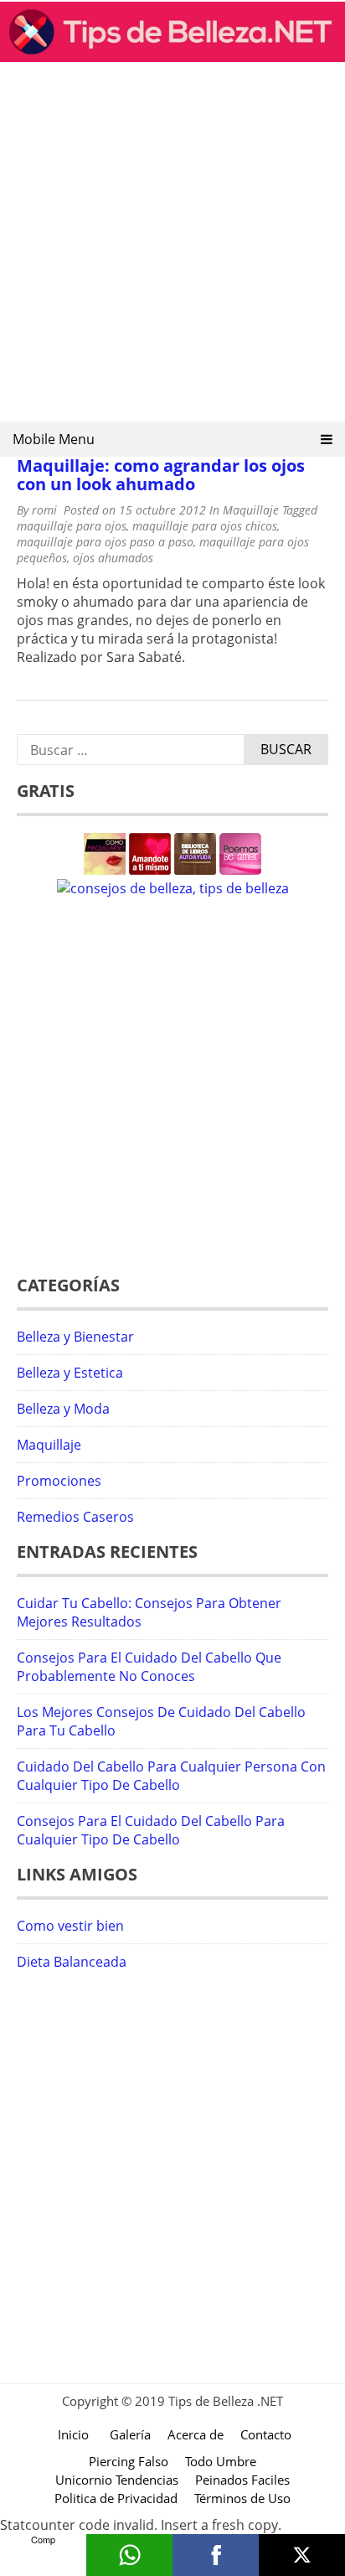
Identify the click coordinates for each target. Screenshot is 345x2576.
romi (44, 510)
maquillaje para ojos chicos (205, 526)
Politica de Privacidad (116, 2498)
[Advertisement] (172, 247)
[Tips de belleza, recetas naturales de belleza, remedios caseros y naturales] (172, 57)
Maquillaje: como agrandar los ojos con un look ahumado (161, 475)
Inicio (73, 2434)
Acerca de (196, 2434)
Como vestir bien (70, 1926)
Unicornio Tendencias (117, 2480)
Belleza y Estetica (70, 1373)
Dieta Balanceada (72, 1962)
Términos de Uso (242, 2498)
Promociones (59, 1481)
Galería (130, 2434)
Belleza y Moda (63, 1409)
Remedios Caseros (75, 1517)
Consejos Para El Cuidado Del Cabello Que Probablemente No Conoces (149, 1667)
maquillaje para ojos (72, 526)
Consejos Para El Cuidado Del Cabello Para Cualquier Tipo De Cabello (151, 1830)
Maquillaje (251, 510)
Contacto (266, 2434)
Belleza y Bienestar (75, 1337)
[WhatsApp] (129, 2555)
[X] (302, 2555)
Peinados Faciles (242, 2480)
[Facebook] (216, 2555)
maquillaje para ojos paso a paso (105, 542)
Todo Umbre (221, 2461)
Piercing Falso (129, 2461)
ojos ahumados (113, 558)
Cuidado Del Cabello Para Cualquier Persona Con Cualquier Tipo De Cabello (171, 1776)
